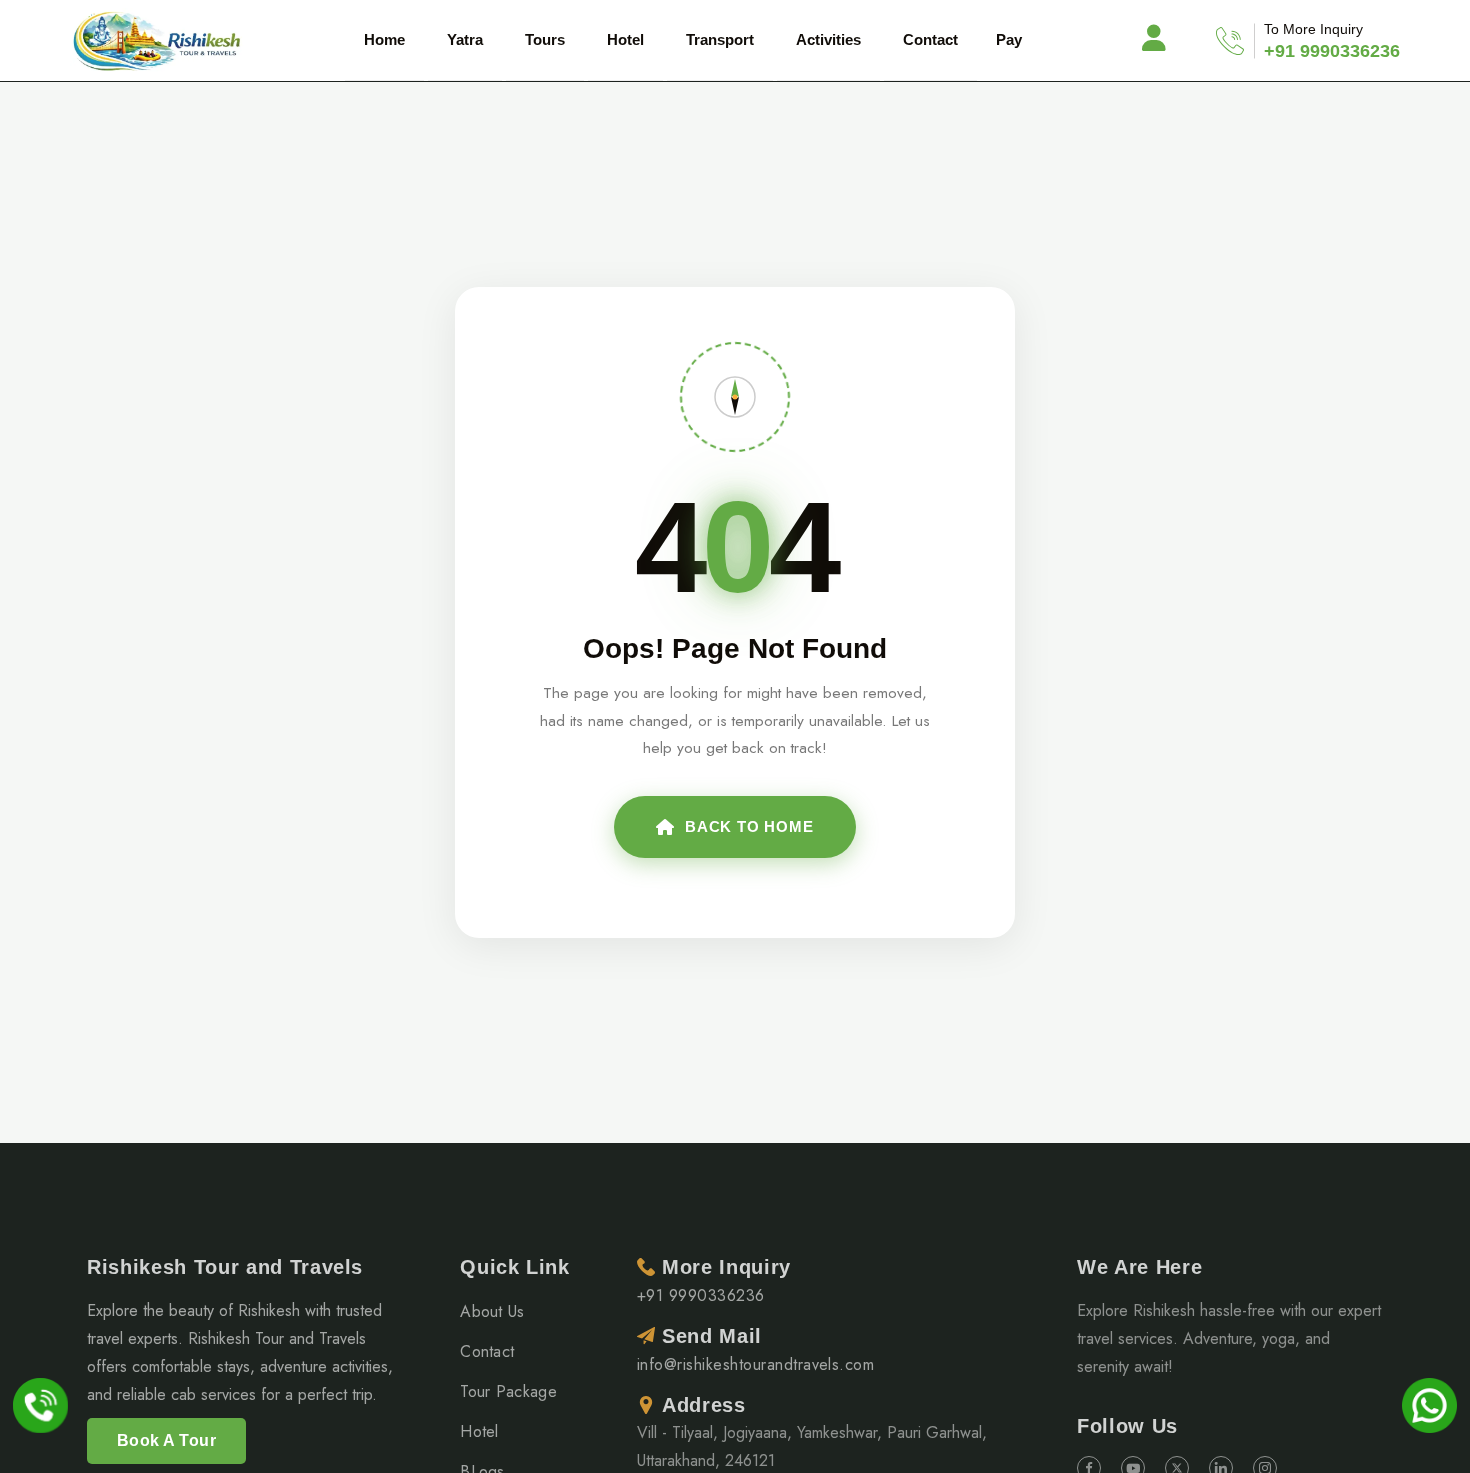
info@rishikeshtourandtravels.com (755, 1364)
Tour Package (508, 1391)
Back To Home (749, 826)
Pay (1009, 39)
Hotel (479, 1431)
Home (384, 39)
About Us (492, 1311)
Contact (930, 39)
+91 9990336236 (1332, 51)
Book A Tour (166, 1440)
